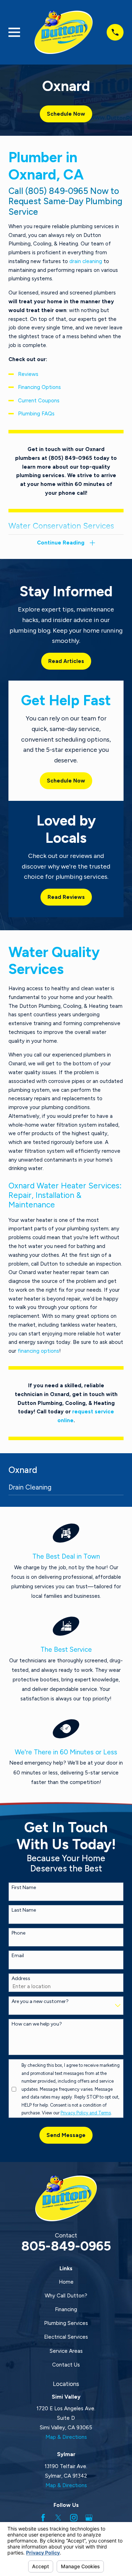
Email (18, 1956)
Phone (18, 1933)
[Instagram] (74, 2518)
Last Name (24, 1910)
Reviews (28, 374)
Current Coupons (39, 401)
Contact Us (66, 2365)
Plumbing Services (66, 2323)
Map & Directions (66, 2437)
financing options (38, 1351)
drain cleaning (86, 261)
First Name (24, 1888)
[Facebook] (43, 2518)
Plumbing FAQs (36, 414)
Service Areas (66, 2351)
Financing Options (39, 387)
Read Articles (66, 661)
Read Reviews (66, 897)
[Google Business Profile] (89, 2518)
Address (21, 1979)
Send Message (66, 2135)
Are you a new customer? (40, 2002)
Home (66, 2282)
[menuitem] (66, 1489)
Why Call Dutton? (66, 2296)
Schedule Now (66, 114)
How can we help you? (37, 2024)
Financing (66, 2309)
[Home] (64, 32)
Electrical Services (66, 2337)
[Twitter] (58, 2518)
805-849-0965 (66, 2246)
